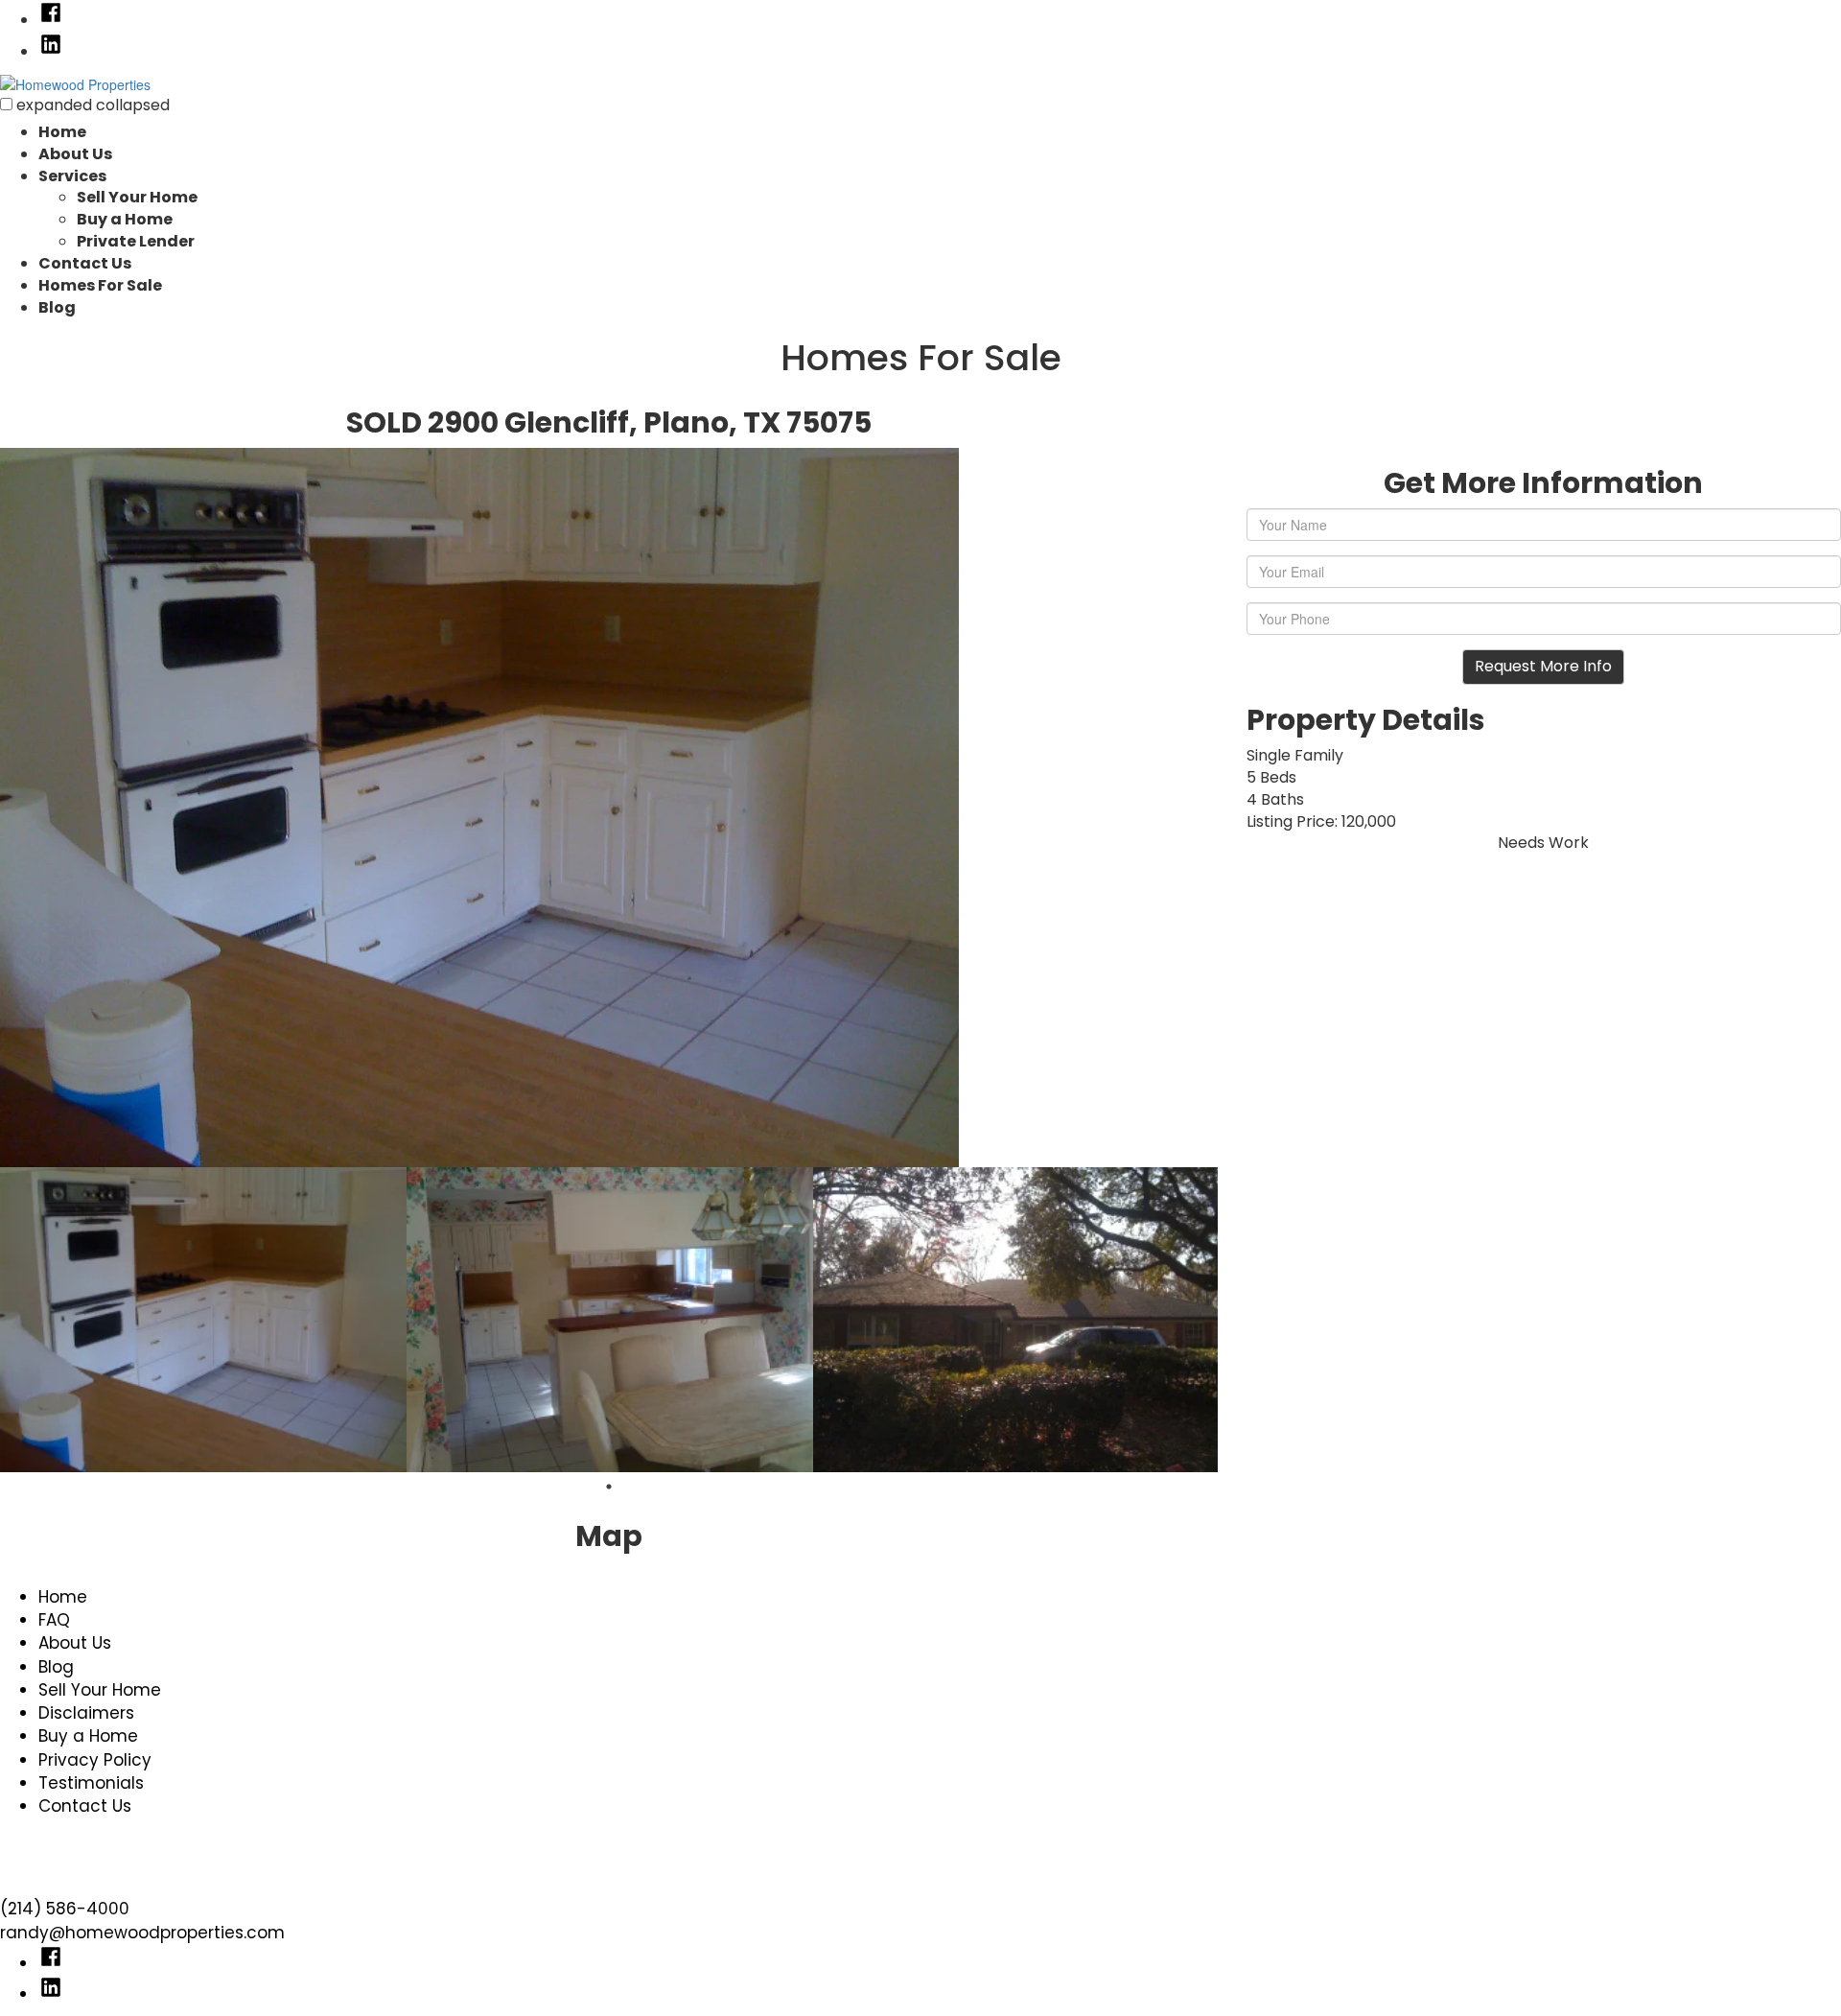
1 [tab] (609, 1487)
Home (62, 132)
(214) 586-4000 (65, 1909)
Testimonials (91, 1783)
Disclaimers (86, 1713)
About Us (75, 154)
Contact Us (85, 263)
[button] (6, 104)
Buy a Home (125, 219)
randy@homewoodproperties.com (142, 1933)
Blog (57, 307)
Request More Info (1543, 666)
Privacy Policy (95, 1760)
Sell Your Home (137, 197)
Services (72, 176)
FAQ (54, 1620)
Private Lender (136, 241)
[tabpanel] (203, 1320)
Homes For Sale (100, 285)
